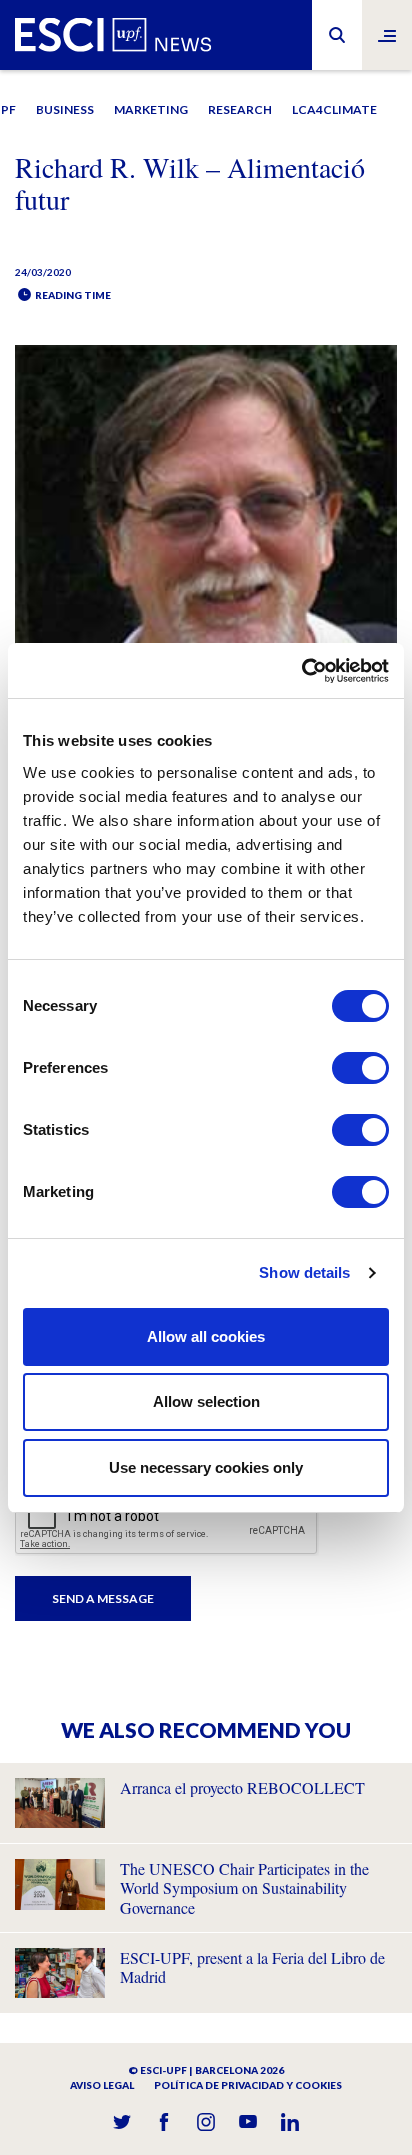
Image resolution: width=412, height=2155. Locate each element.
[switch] (360, 1068)
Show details (304, 1272)
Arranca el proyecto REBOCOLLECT (242, 1787)
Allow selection (206, 1401)
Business (65, 109)
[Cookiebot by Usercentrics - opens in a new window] (301, 671)
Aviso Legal (102, 2085)
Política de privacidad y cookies (248, 2085)
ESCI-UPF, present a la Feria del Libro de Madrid (252, 1967)
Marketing (151, 109)
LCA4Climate (334, 109)
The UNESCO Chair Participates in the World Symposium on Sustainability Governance (244, 1887)
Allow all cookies (206, 1336)
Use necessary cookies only (206, 1467)
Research (240, 109)
